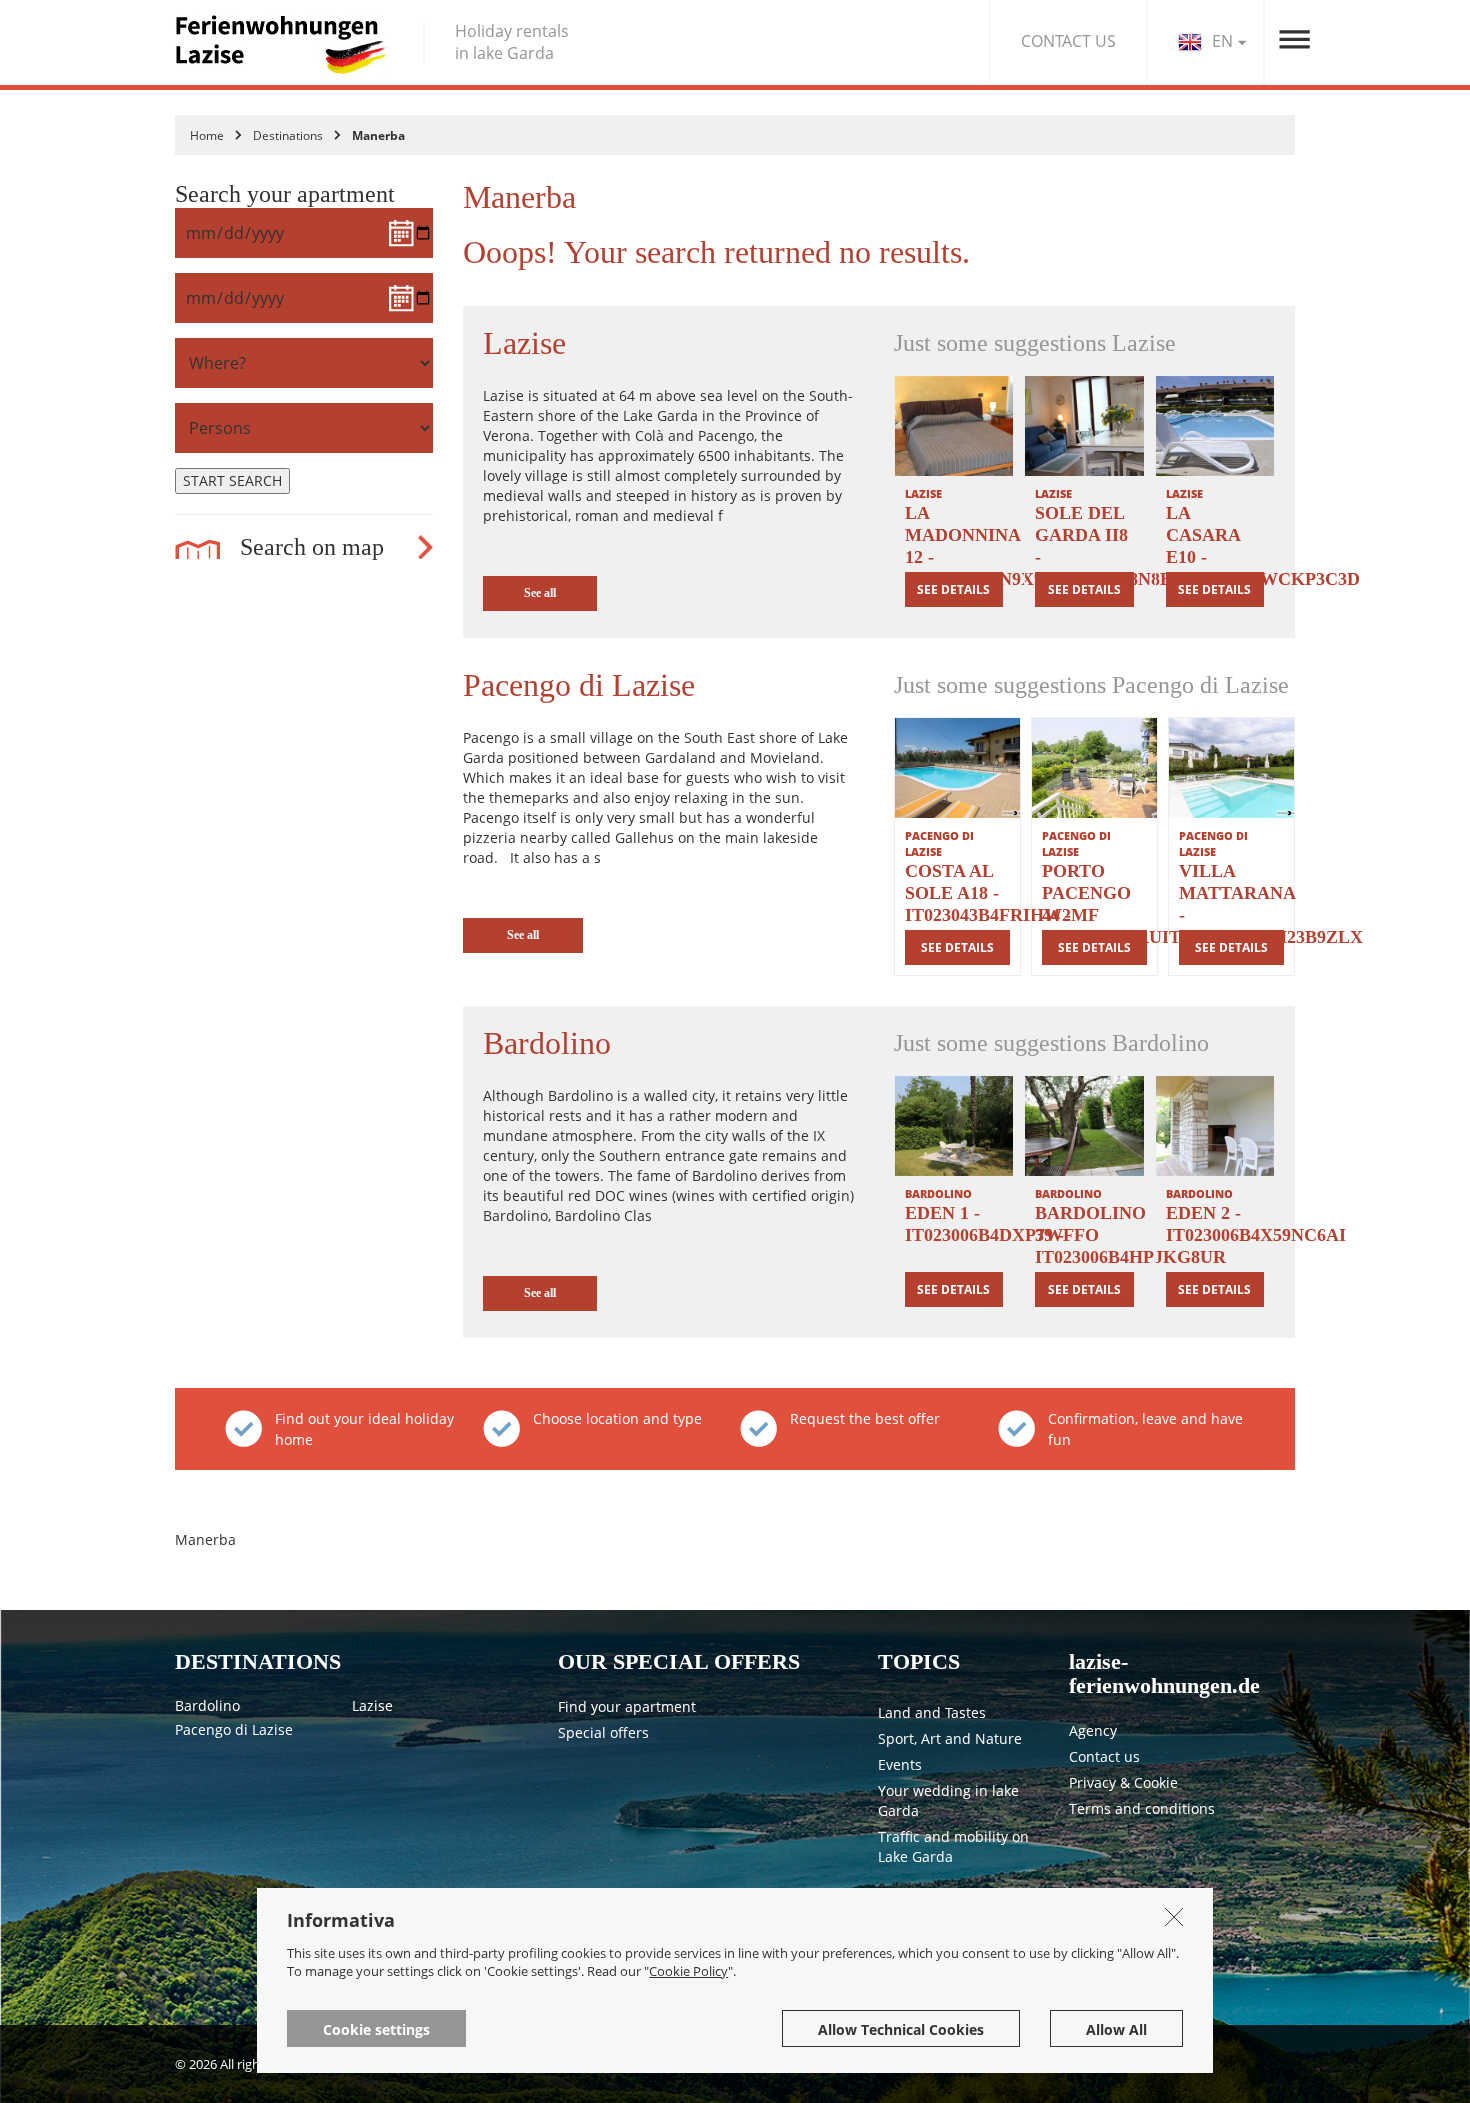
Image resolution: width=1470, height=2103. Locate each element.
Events (900, 1764)
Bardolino (207, 1705)
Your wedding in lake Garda (948, 1800)
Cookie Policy (688, 1971)
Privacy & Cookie (1123, 1782)
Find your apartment (627, 1706)
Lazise (372, 1705)
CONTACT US (1068, 41)
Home (207, 135)
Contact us (1104, 1756)
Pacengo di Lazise (234, 1729)
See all (540, 593)
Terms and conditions (1142, 1808)
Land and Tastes (932, 1712)
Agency (1093, 1730)
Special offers (603, 1732)
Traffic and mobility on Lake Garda (953, 1846)
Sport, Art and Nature (950, 1738)
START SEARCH (232, 480)
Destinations (288, 135)
